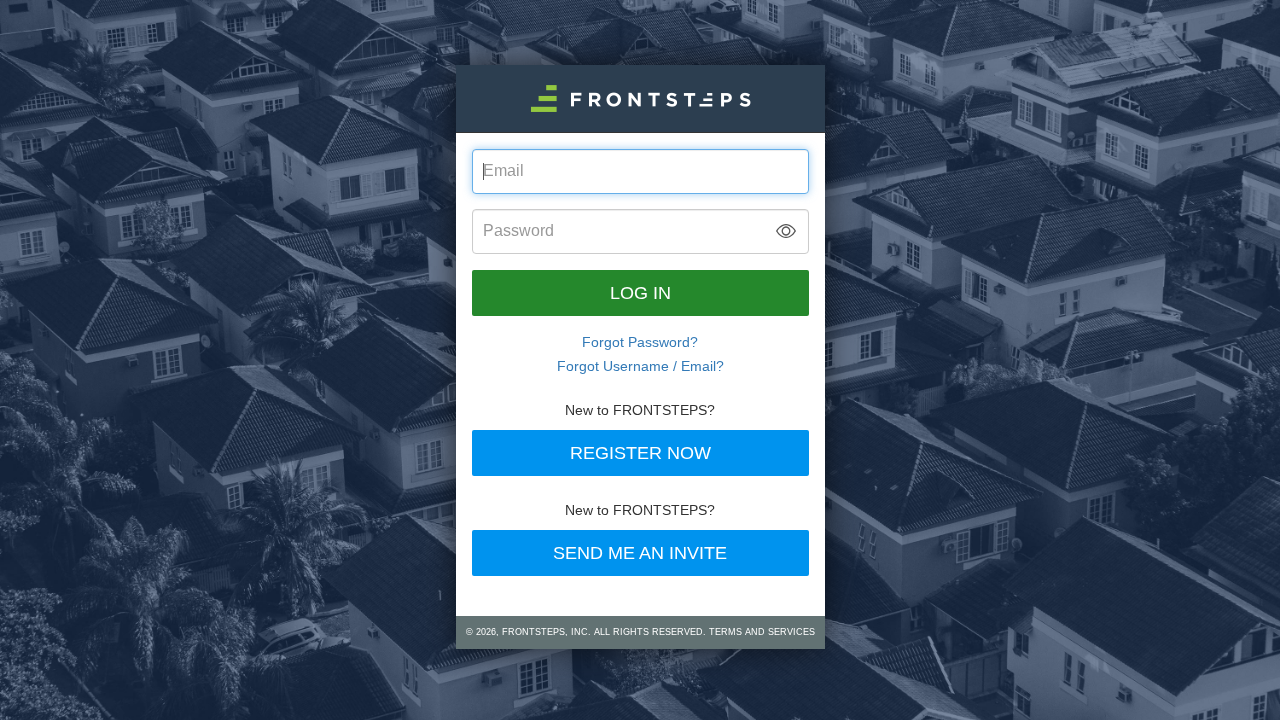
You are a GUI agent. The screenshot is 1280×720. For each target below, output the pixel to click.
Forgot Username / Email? (640, 366)
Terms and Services (762, 632)
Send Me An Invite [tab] (640, 553)
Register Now (640, 453)
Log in (640, 293)
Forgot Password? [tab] (640, 342)
